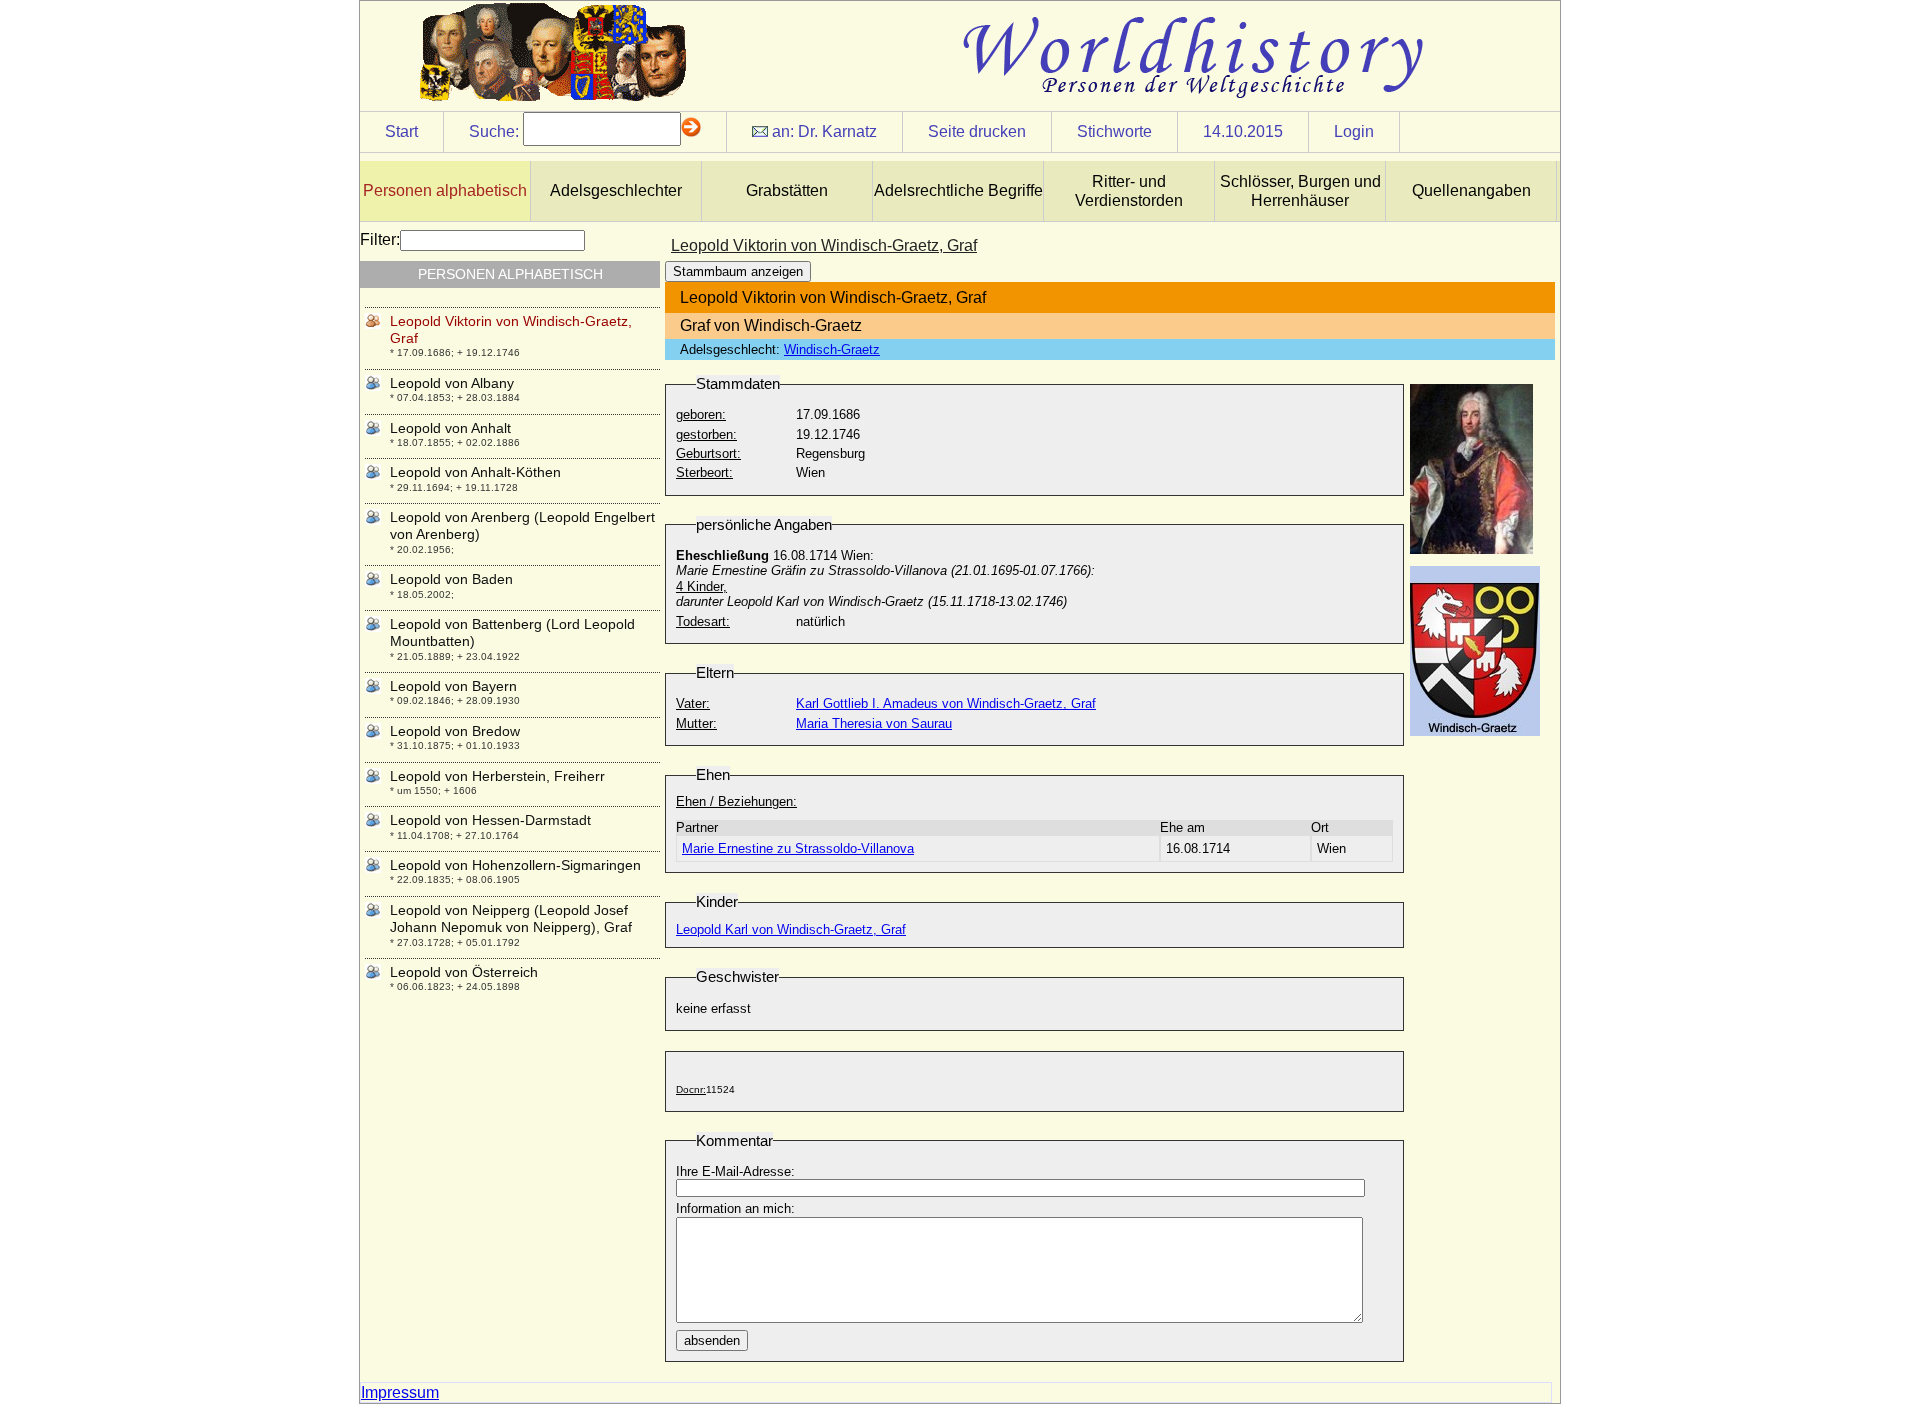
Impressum (400, 1392)
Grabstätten (787, 190)
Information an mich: (735, 1208)
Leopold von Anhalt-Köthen (475, 472)
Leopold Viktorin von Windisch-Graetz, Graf (511, 329)
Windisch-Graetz (832, 349)
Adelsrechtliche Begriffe (958, 190)
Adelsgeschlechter (616, 190)
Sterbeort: (704, 472)
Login (1354, 131)
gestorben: (706, 434)
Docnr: (691, 1089)
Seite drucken (977, 131)
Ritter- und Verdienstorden (1129, 191)
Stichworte (1114, 131)
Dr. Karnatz (837, 131)
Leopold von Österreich (464, 972)
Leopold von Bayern (453, 686)
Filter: (380, 239)
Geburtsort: (708, 453)
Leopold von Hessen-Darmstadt (490, 820)
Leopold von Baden (451, 579)
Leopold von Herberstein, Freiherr (497, 776)
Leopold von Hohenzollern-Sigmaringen (515, 865)
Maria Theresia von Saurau (874, 723)
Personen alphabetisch (445, 190)
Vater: (693, 703)
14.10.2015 (1243, 131)
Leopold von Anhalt (450, 428)
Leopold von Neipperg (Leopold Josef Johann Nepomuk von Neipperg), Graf (511, 918)
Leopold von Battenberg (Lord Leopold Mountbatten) (512, 632)
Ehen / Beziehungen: (736, 801)
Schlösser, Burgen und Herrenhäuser (1300, 191)
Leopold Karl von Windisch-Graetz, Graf (791, 929)
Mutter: (696, 723)
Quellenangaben (1471, 190)
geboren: (701, 414)
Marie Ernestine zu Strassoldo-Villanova (798, 848)
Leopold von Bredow (455, 731)
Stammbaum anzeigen (738, 271)
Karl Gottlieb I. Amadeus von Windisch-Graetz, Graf (946, 703)
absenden (712, 1340)
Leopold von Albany (452, 383)
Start (401, 131)
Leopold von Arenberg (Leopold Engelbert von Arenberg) (522, 525)
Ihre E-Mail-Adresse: (735, 1171)
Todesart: (703, 621)
